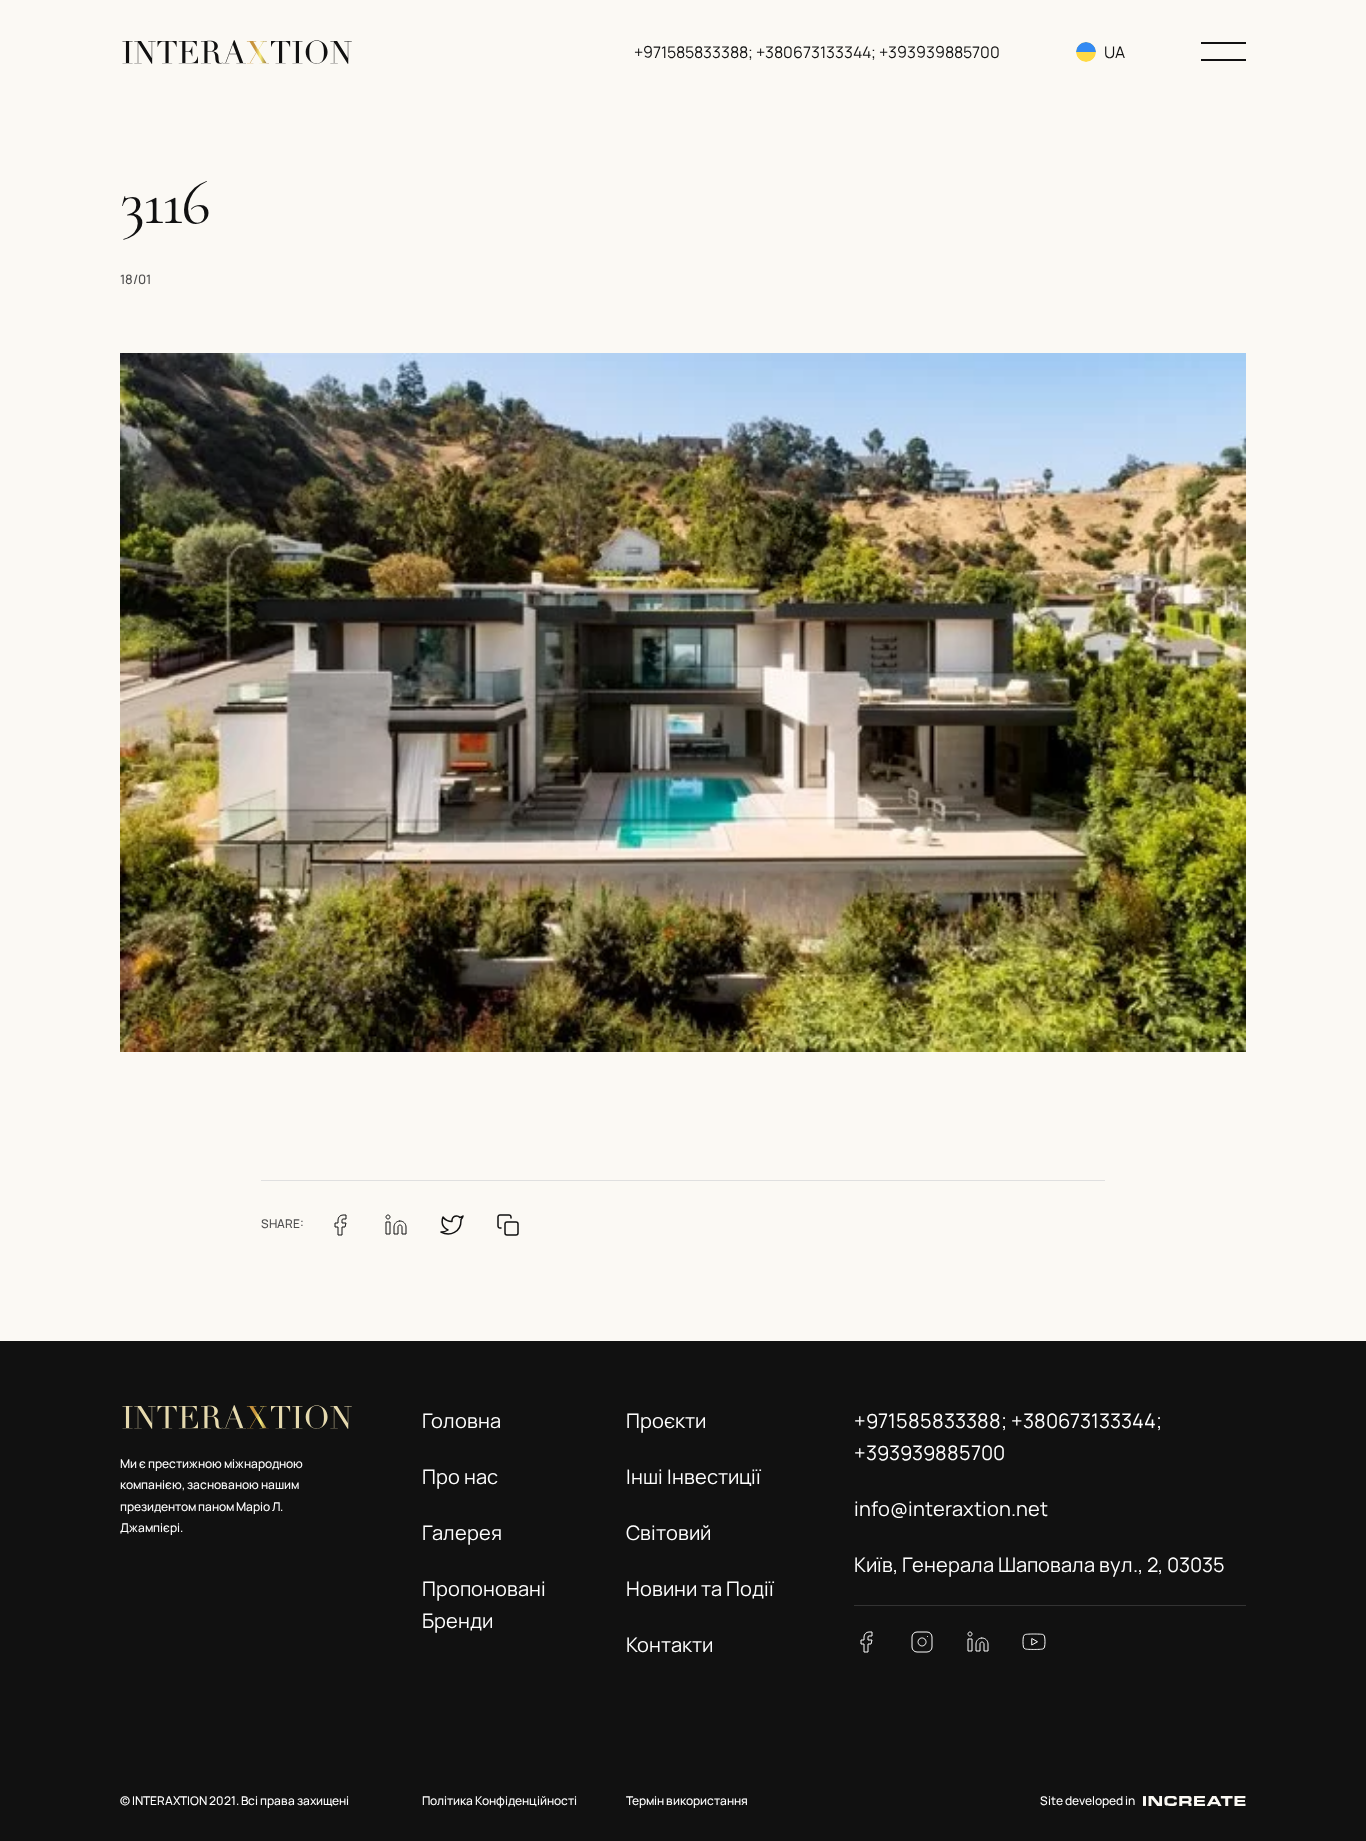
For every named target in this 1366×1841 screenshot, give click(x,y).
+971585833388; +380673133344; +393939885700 (817, 52)
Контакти (669, 1644)
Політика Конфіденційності (499, 1800)
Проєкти (666, 1420)
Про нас (460, 1476)
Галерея (462, 1532)
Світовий (668, 1532)
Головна (461, 1420)
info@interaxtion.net (951, 1508)
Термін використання (687, 1800)
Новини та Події (700, 1588)
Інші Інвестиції (693, 1476)
